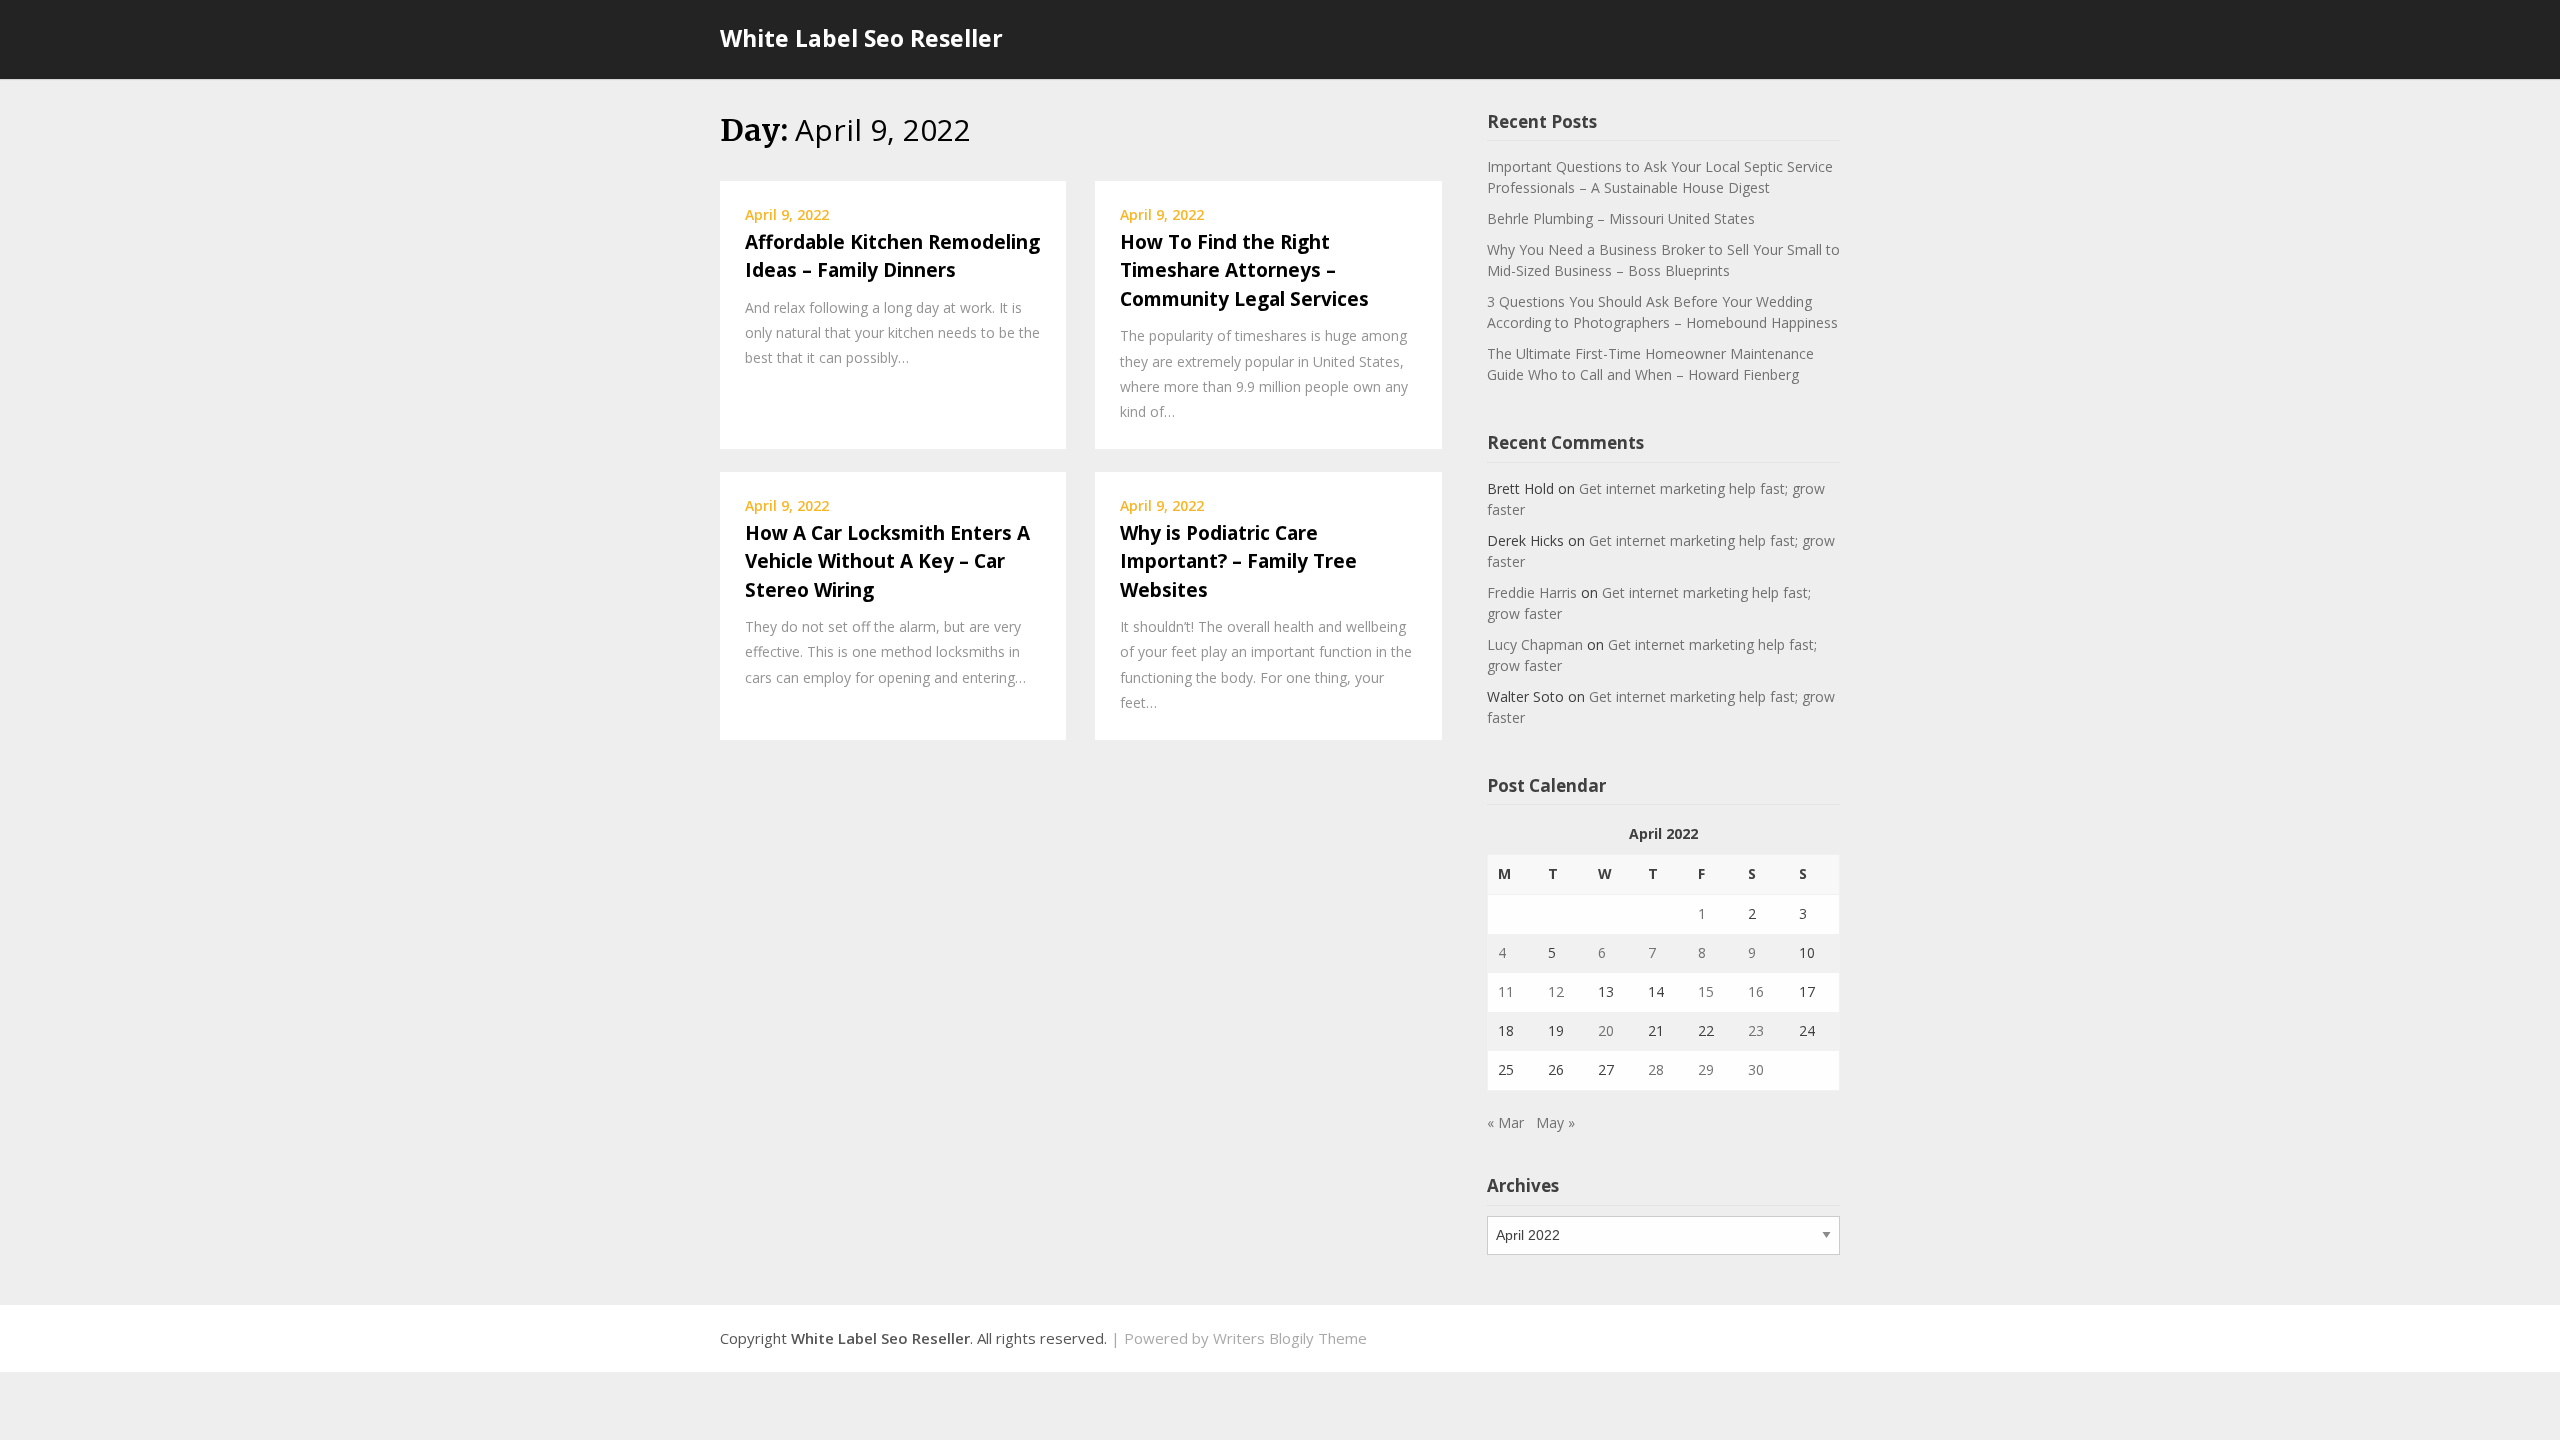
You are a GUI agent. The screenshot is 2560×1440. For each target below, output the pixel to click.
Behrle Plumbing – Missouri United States (1621, 218)
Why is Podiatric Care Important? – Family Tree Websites (1238, 561)
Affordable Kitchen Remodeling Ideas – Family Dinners (892, 256)
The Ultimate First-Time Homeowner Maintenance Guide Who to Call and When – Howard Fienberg (1650, 364)
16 (1756, 991)
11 (1506, 991)
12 (1556, 991)
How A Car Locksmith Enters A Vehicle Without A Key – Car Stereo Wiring (887, 561)
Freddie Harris (1532, 592)
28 (1656, 1069)
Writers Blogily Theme (1290, 1338)
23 (1756, 1030)
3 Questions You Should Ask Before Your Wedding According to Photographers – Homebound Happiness (1662, 312)
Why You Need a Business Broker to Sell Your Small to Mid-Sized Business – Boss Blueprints (1663, 260)
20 (1606, 1030)
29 (1706, 1069)
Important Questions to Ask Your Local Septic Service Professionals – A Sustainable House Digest (1660, 177)
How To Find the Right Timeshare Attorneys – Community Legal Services (1244, 270)
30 (1756, 1069)
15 (1706, 991)
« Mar (1505, 1122)
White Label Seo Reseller (861, 38)
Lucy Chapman (1535, 644)
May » (1555, 1122)
